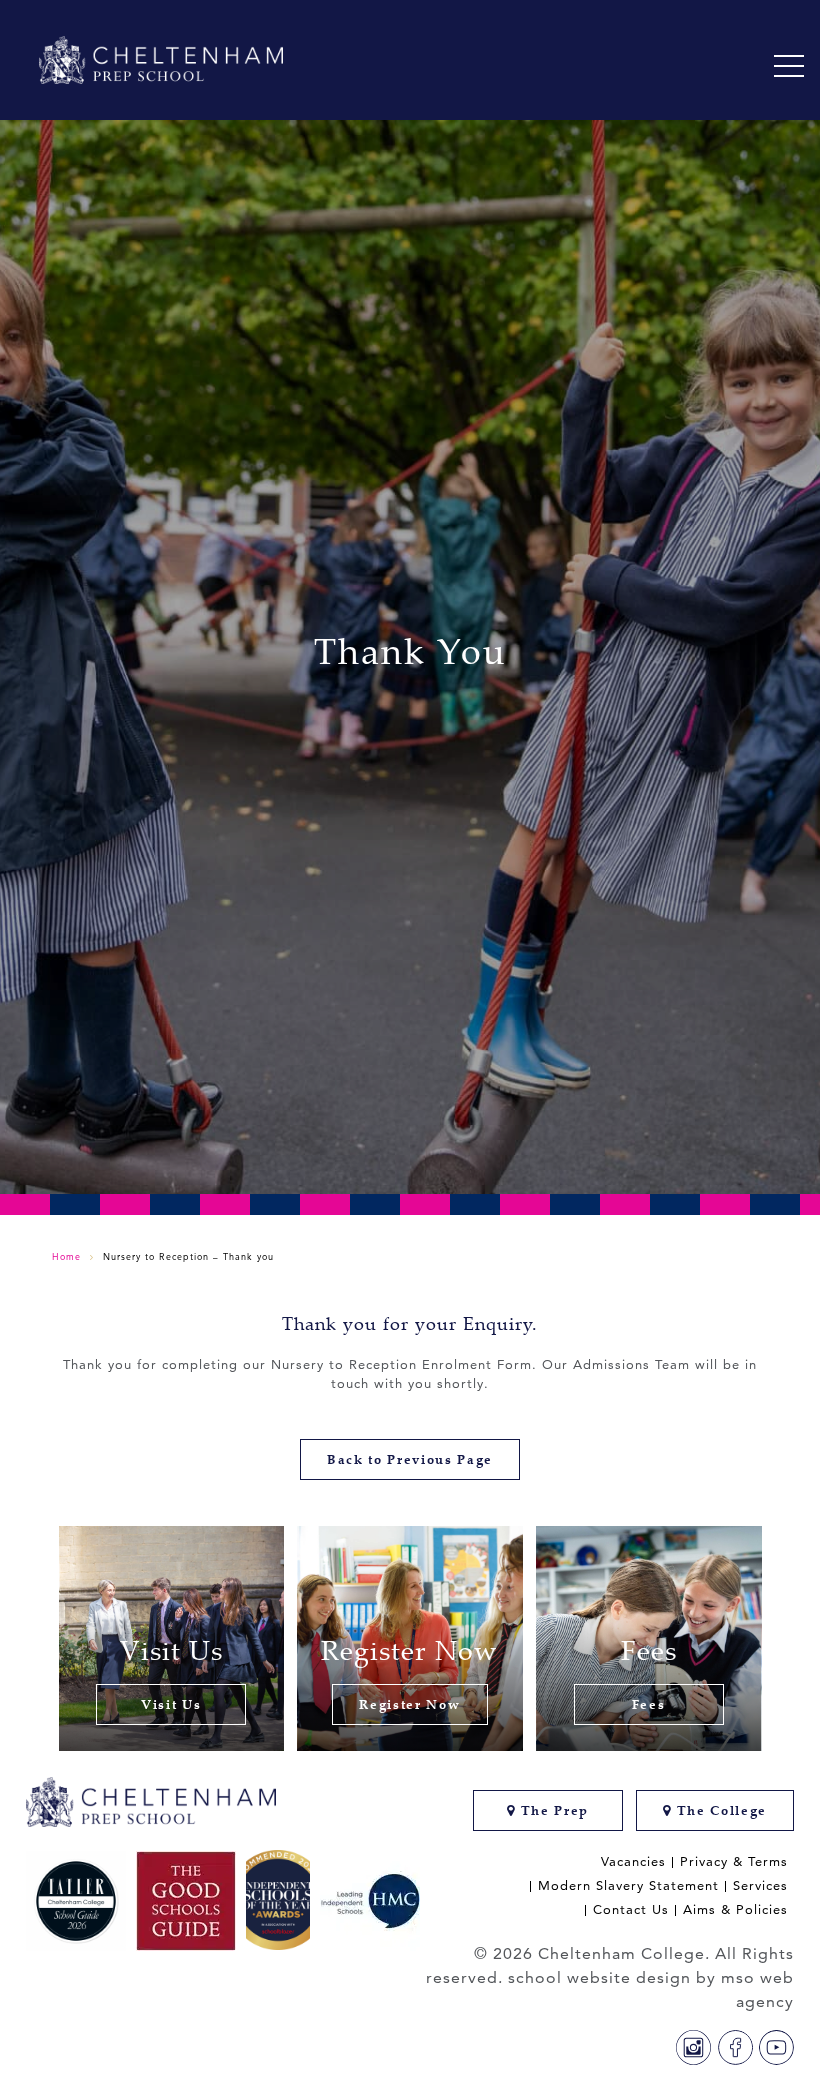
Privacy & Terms (734, 1861)
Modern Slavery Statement (628, 1885)
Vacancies (633, 1861)
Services (760, 1885)
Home (66, 1256)
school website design (599, 1977)
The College (719, 1810)
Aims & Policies (735, 1909)
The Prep (552, 1810)
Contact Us (631, 1909)
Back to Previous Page (410, 1459)
